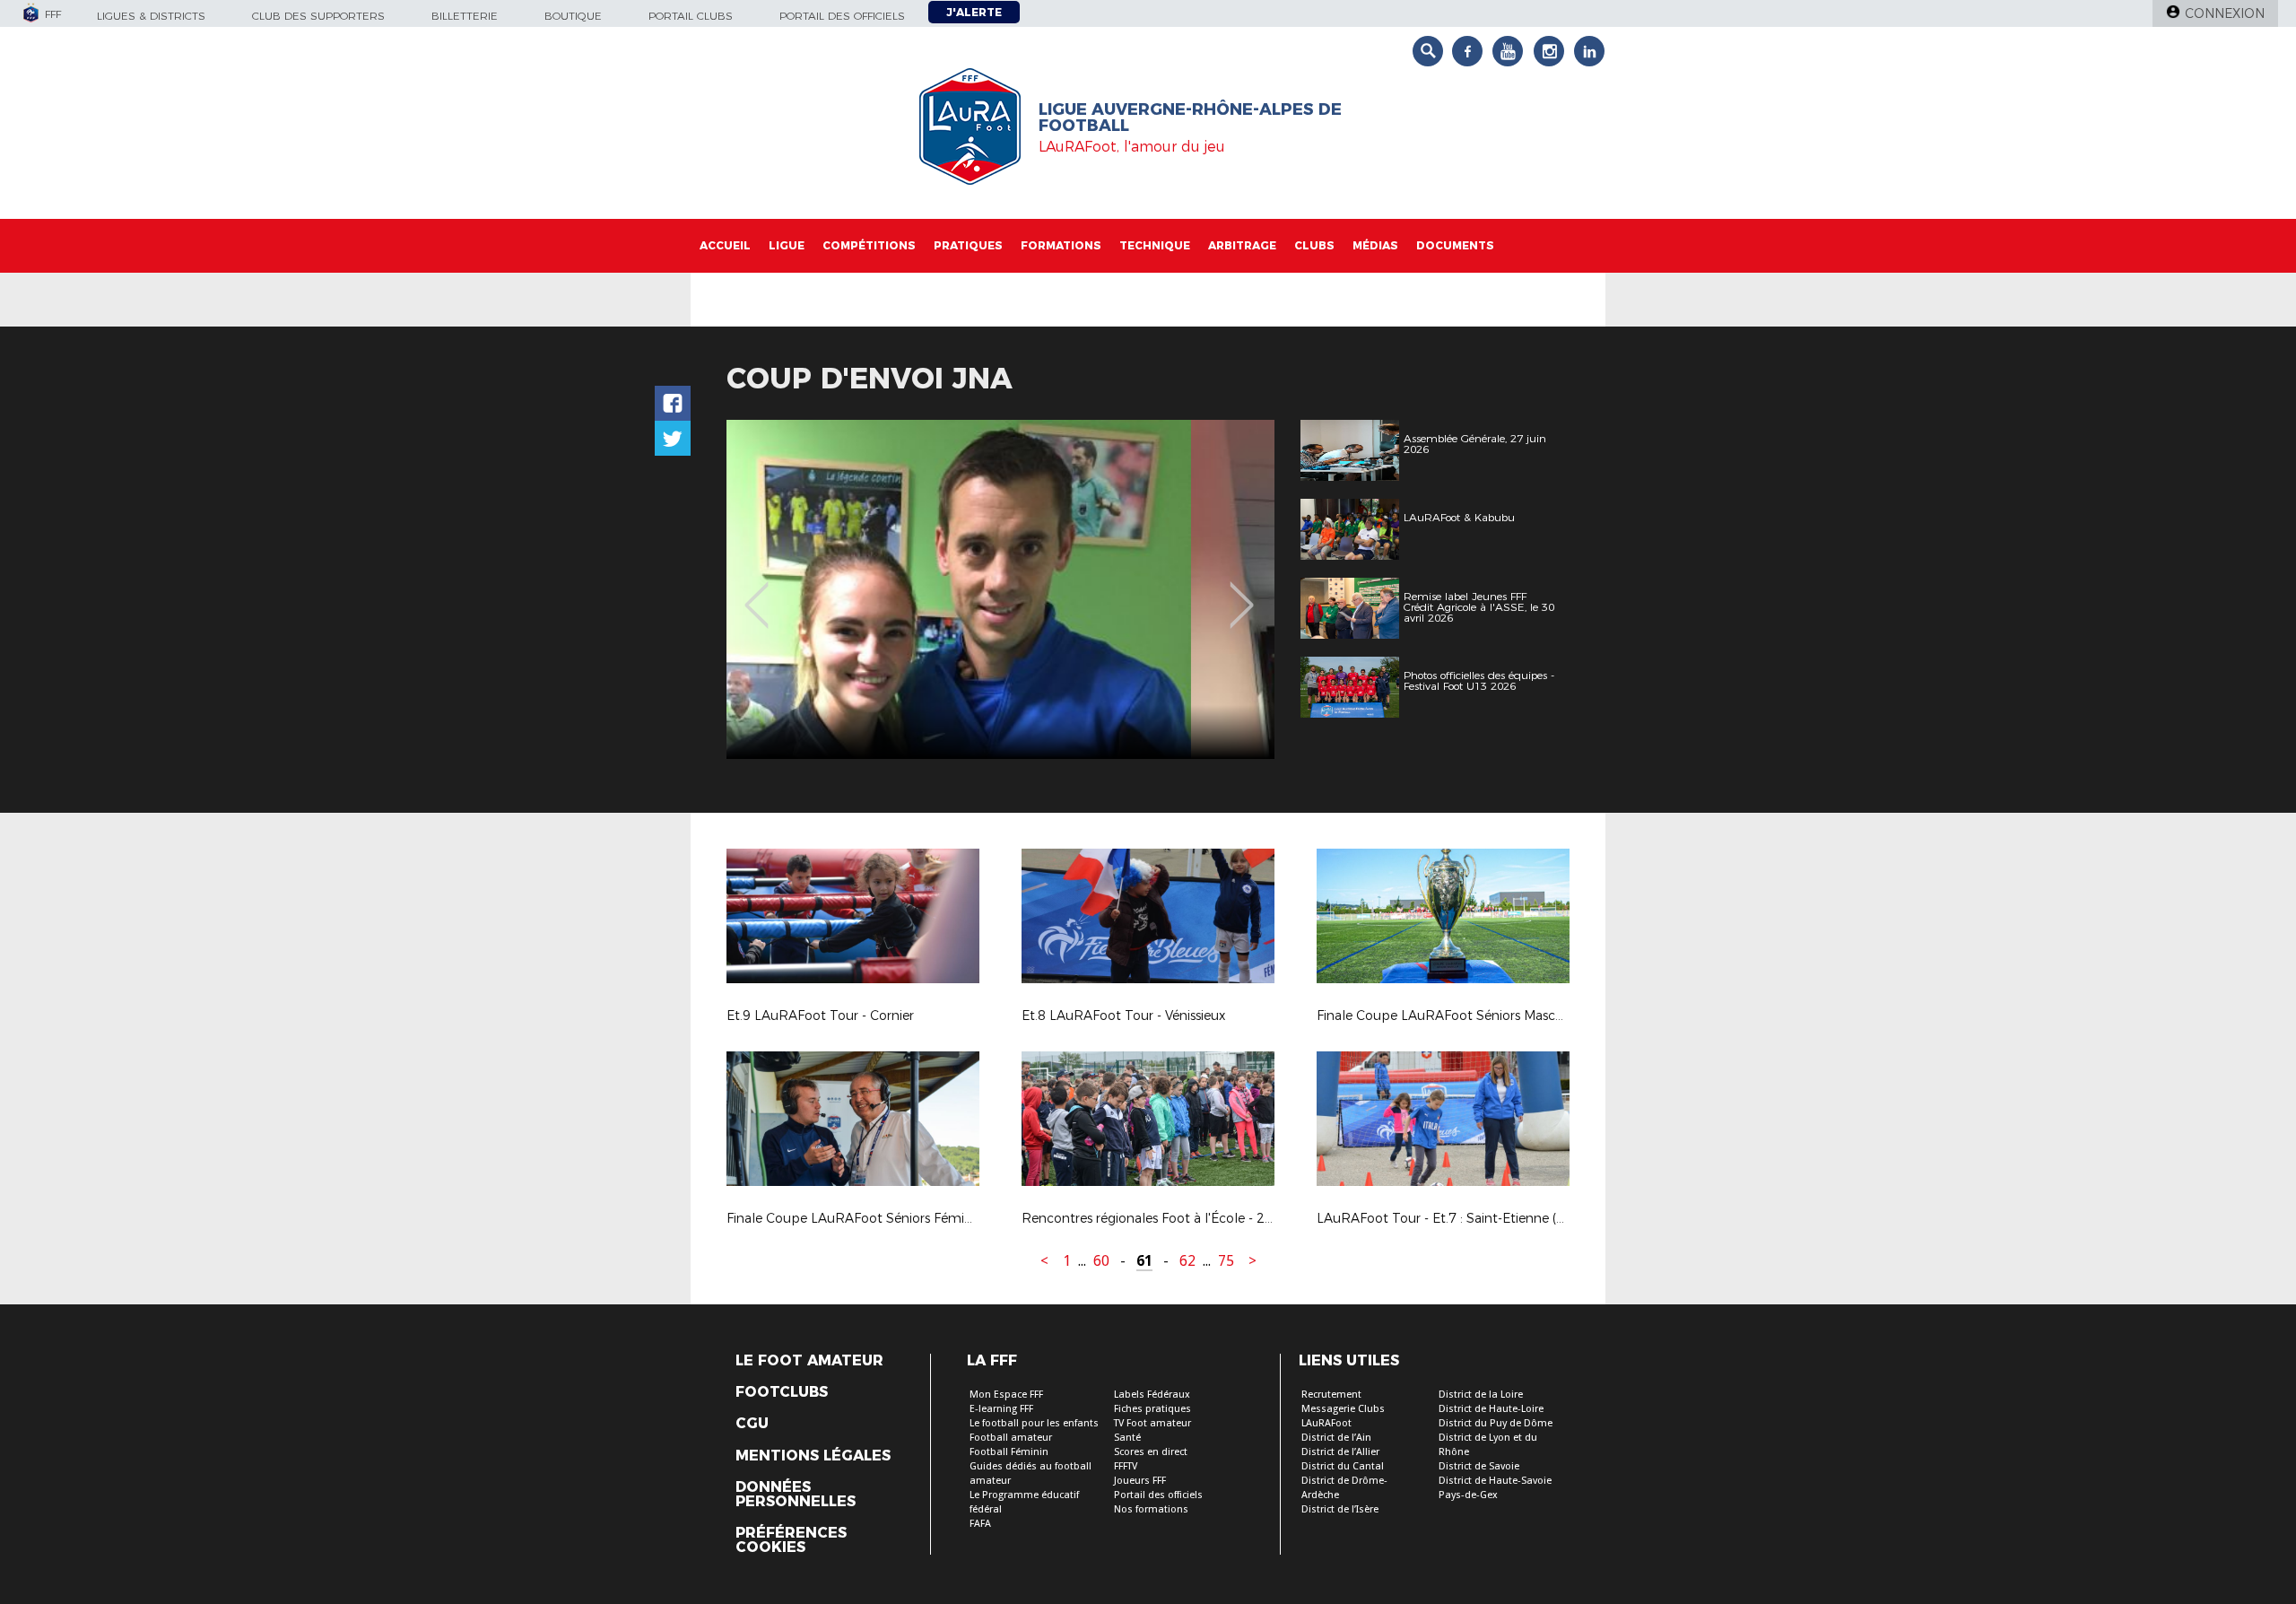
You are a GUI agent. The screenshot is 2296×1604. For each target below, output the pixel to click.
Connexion (2225, 13)
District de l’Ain (1336, 1438)
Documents (1455, 245)
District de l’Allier (1340, 1452)
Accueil (725, 245)
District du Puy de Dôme (1496, 1423)
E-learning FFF (1001, 1409)
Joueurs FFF (1140, 1481)
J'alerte (974, 12)
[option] (1000, 589)
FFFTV (1126, 1466)
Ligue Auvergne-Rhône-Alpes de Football (1190, 118)
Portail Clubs (691, 16)
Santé (1127, 1438)
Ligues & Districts (151, 16)
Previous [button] (757, 592)
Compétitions (869, 245)
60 (1101, 1261)
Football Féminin (1009, 1452)
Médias (1375, 245)
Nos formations (1151, 1509)
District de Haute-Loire (1491, 1409)
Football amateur (1011, 1438)
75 (1226, 1261)
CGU (752, 1424)
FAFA (980, 1524)
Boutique (573, 16)
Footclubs (782, 1392)
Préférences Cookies (791, 1540)
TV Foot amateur (1152, 1423)
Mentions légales (813, 1456)
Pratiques (968, 245)
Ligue (787, 245)
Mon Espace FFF (1006, 1395)
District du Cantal (1343, 1466)
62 (1187, 1261)
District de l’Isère (1340, 1509)
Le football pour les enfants (1034, 1423)
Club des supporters (318, 16)
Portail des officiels (842, 16)
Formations (1061, 245)
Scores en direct (1151, 1452)
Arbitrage (1242, 245)
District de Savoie (1479, 1466)
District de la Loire (1481, 1395)
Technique (1155, 245)
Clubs (1314, 245)
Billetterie (465, 16)
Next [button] (1242, 592)
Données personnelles (796, 1495)
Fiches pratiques (1152, 1409)
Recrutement (1331, 1395)
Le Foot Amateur (809, 1361)
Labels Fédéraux (1152, 1395)
